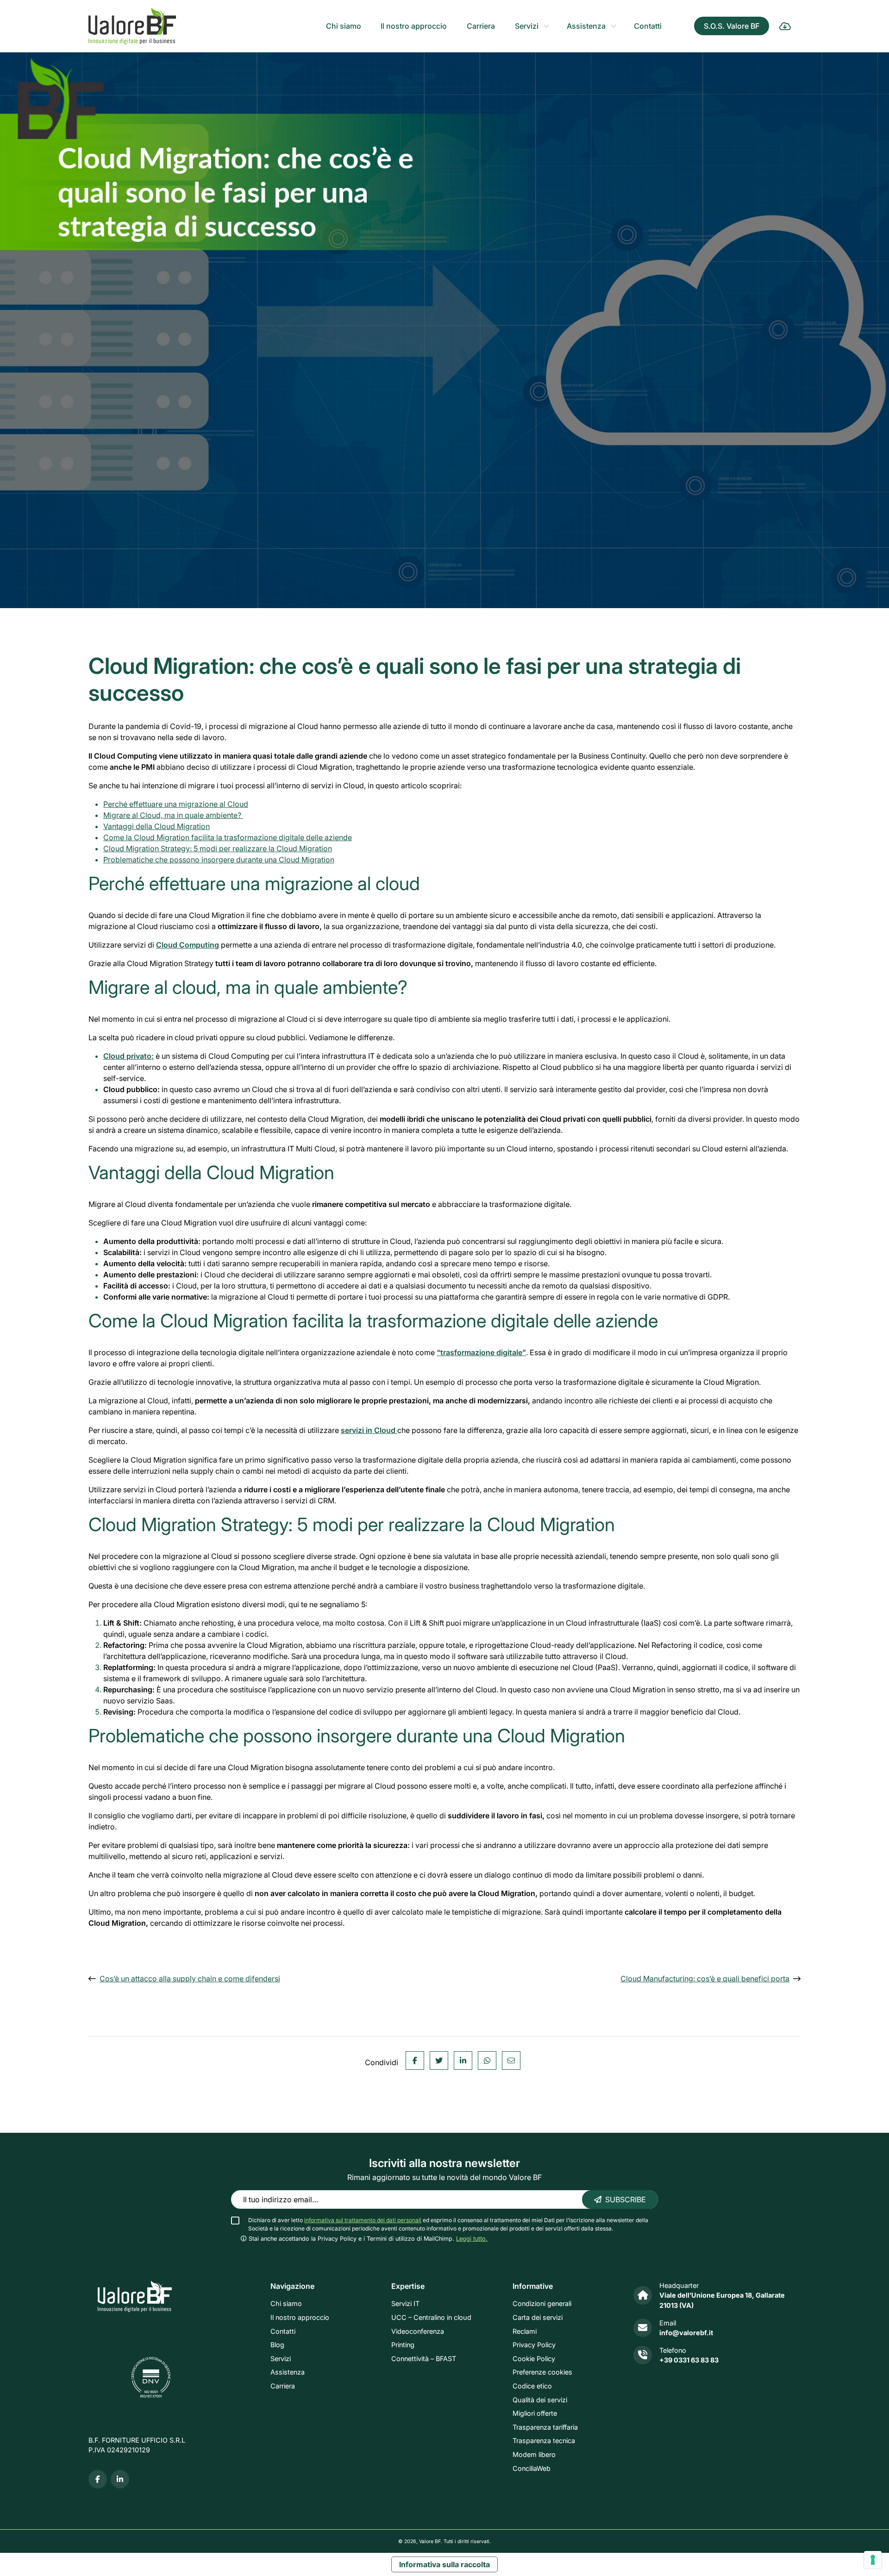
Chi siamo (344, 26)
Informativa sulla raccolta (444, 2564)
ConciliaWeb (532, 2468)
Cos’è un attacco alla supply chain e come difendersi (190, 1979)
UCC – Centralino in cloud (431, 2317)
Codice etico (532, 2386)
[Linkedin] (463, 2061)
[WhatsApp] (487, 2061)
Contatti (648, 26)
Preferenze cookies (542, 2372)
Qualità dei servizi (540, 2400)
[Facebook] (415, 2061)
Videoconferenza (418, 2331)
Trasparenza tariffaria (545, 2427)
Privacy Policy (534, 2345)
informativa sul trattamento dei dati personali (363, 2220)
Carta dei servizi (538, 2317)
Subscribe (626, 2199)
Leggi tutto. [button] (472, 2239)
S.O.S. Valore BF (732, 26)
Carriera (481, 26)
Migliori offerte (535, 2414)
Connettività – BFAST (424, 2359)
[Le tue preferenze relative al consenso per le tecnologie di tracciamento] (873, 2560)
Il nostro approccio (414, 26)
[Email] (511, 2061)
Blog (277, 2345)
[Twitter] (439, 2061)
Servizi (527, 26)
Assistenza (586, 26)
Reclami (525, 2331)
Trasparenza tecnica (544, 2441)
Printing (403, 2345)
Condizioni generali (542, 2304)
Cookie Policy (534, 2359)
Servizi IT (405, 2304)
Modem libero (534, 2454)
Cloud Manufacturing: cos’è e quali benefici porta (705, 1979)
